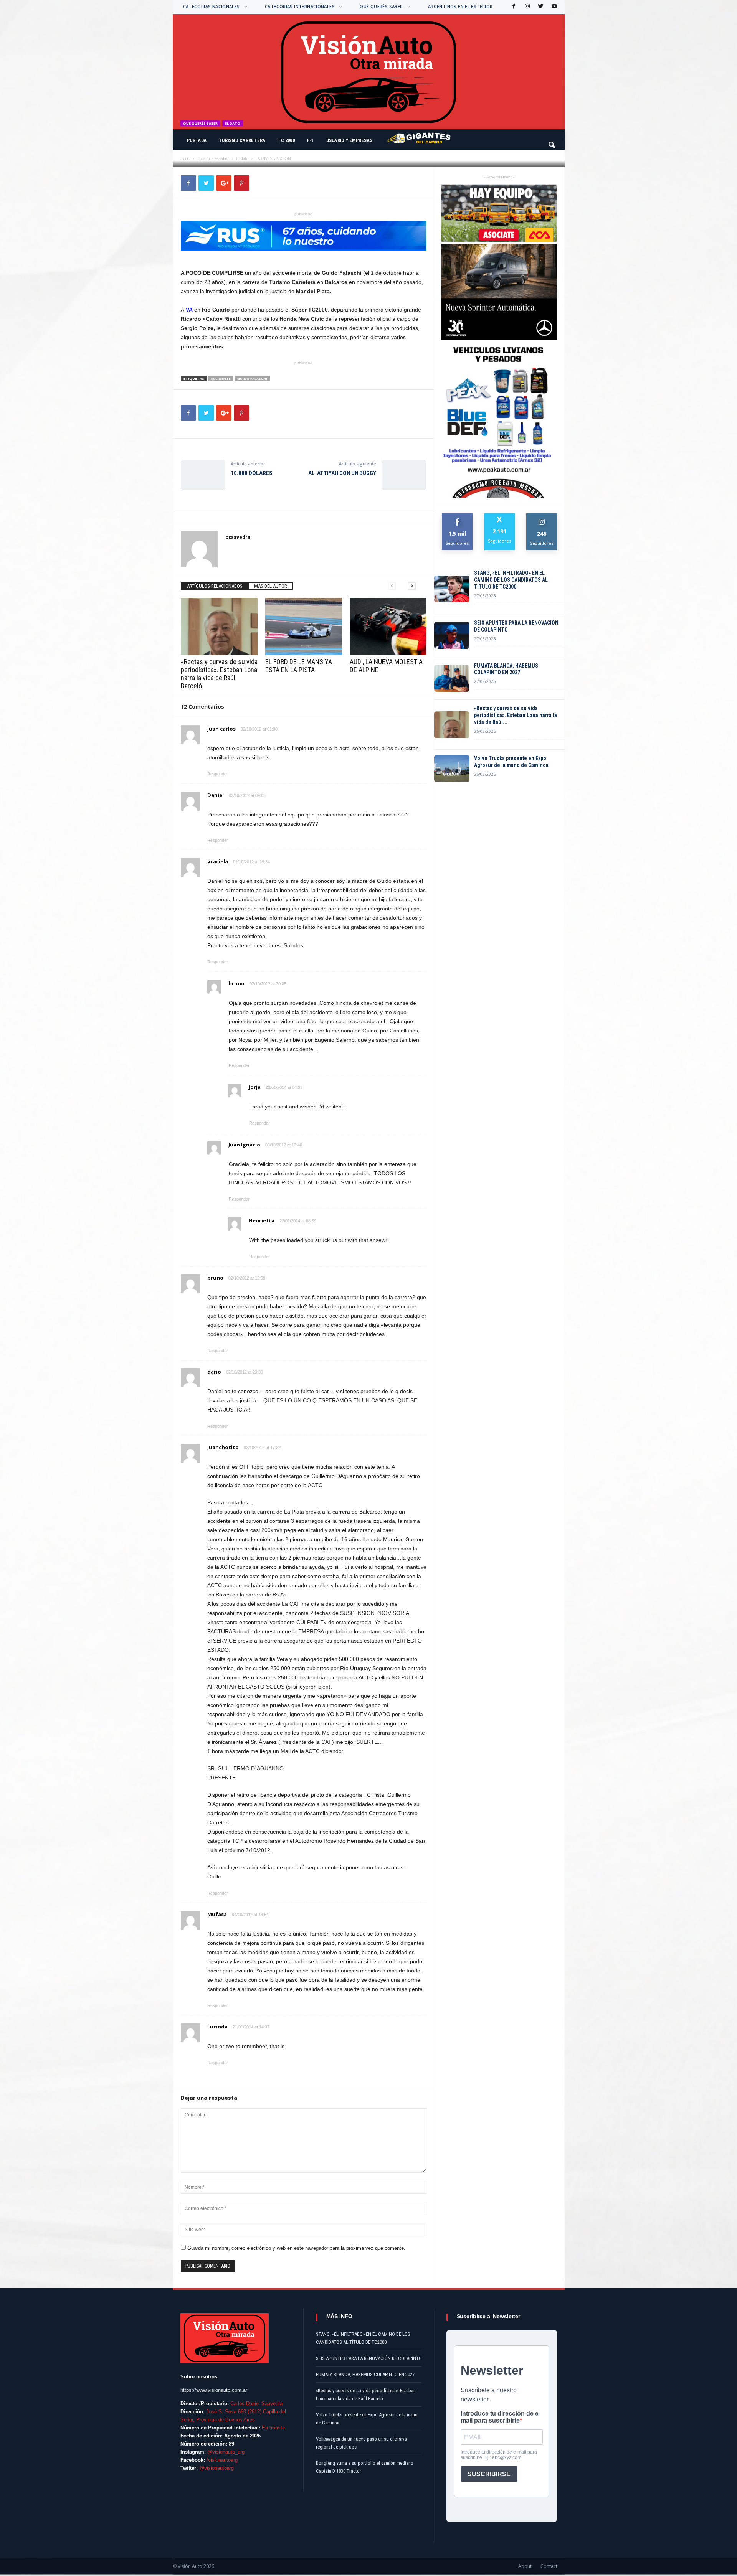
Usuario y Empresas (349, 140)
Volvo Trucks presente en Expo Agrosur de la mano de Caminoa (511, 762)
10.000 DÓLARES (252, 473)
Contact (549, 2566)
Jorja (255, 1087)
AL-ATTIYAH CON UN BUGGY (342, 473)
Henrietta (262, 1220)
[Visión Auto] (369, 72)
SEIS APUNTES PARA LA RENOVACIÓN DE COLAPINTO (516, 626)
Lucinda (217, 2027)
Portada (197, 140)
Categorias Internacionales (300, 6)
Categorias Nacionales (212, 6)
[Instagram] (527, 7)
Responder (218, 774)
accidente (221, 378)
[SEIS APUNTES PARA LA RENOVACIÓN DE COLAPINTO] (452, 635)
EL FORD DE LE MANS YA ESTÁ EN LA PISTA (299, 666)
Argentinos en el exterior (460, 6)
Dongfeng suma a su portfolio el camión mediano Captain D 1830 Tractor (365, 2467)
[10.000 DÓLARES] (203, 475)
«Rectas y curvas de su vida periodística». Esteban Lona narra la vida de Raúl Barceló (219, 674)
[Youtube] (554, 7)
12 (281, 157)
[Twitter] (540, 7)
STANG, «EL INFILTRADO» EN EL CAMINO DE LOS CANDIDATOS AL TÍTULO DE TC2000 (511, 580)
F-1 (311, 140)
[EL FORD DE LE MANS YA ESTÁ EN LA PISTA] (304, 627)
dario (214, 1372)
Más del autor (271, 586)
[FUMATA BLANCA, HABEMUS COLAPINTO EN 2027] (452, 678)
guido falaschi (252, 378)
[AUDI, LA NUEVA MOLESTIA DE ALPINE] (388, 627)
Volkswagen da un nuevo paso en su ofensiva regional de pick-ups (361, 2443)
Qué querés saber (381, 6)
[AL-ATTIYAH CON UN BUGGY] (404, 475)
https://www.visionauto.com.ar (214, 2390)
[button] (552, 142)
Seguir (542, 516)
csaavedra (201, 157)
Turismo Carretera (242, 140)
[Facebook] (513, 7)
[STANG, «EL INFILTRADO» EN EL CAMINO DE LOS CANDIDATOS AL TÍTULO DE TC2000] (452, 589)
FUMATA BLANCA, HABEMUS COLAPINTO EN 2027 (506, 669)
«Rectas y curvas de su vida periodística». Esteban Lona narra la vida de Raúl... (516, 715)
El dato (233, 123)
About (525, 2566)
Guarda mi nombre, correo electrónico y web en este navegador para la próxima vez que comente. (296, 2248)
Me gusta (457, 516)
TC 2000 (286, 140)
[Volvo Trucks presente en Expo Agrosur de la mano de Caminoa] (452, 769)
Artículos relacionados (215, 586)
